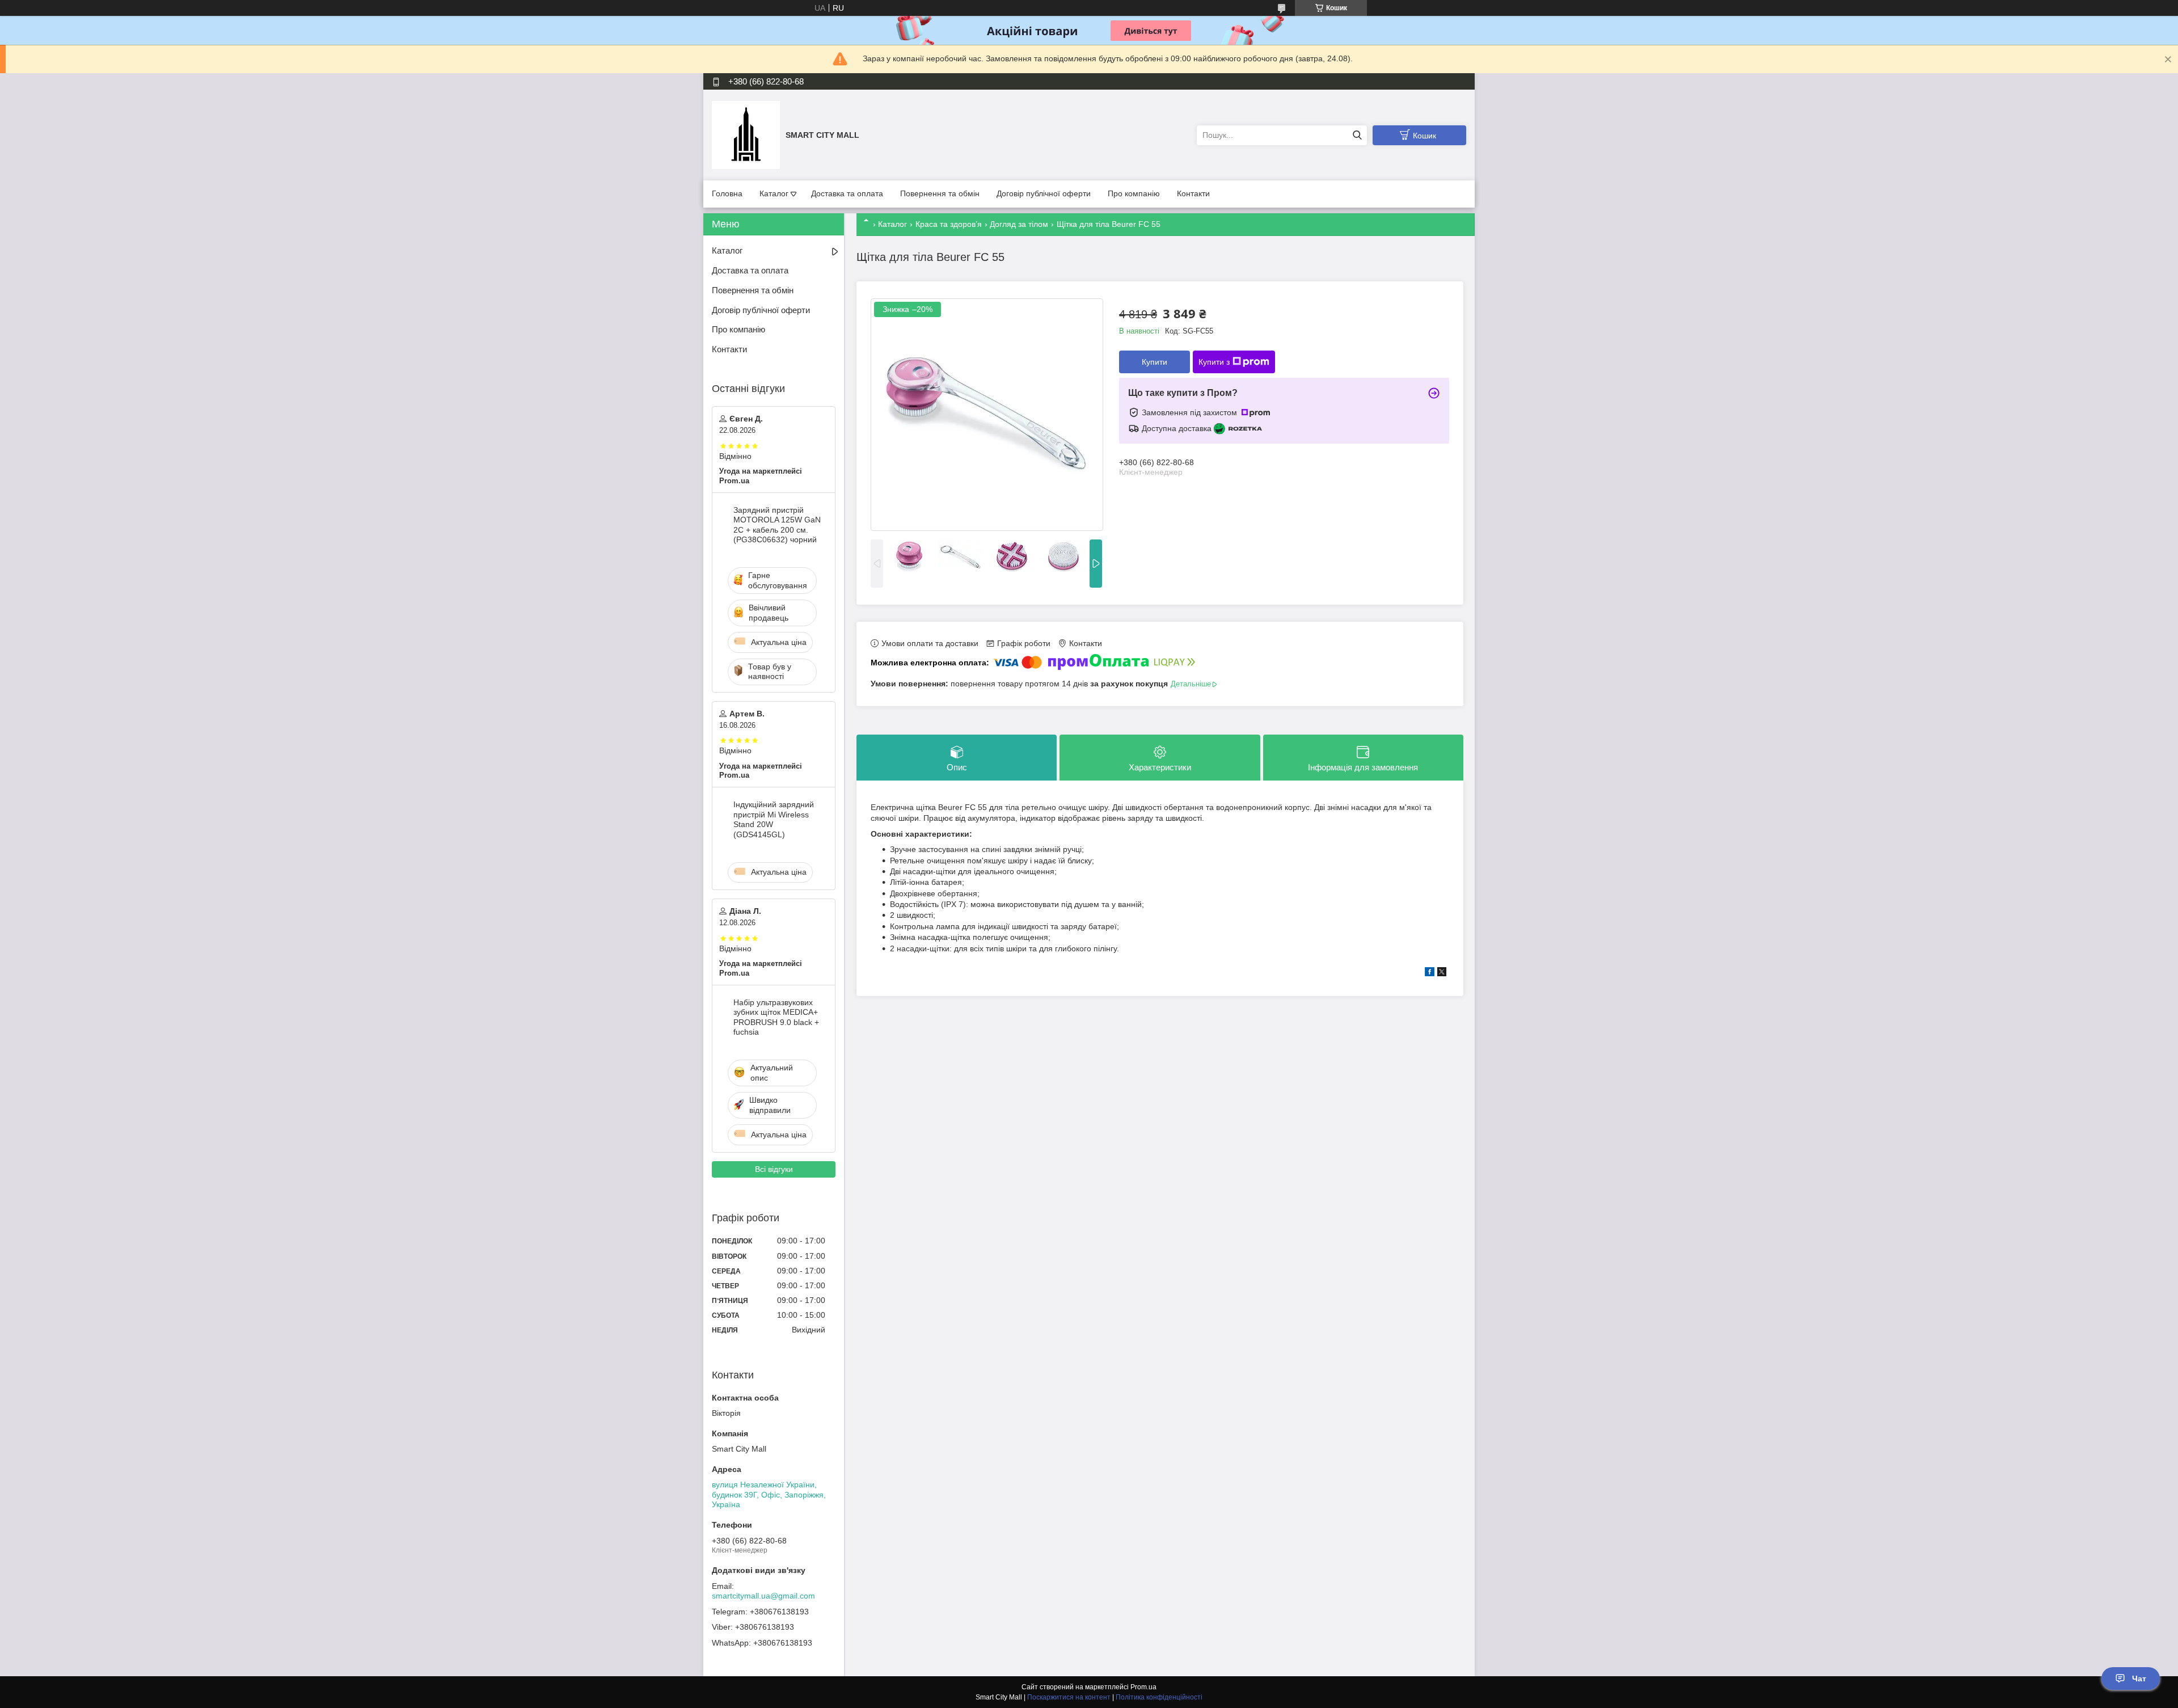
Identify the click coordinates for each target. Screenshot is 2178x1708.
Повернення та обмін (940, 193)
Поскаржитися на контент (1069, 1697)
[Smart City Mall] (746, 134)
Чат (2139, 1679)
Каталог (774, 193)
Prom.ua (1143, 1687)
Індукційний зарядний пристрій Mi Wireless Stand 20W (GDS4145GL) (774, 819)
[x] (1442, 973)
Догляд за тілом (1019, 224)
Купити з (1214, 362)
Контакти (1193, 193)
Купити (1155, 362)
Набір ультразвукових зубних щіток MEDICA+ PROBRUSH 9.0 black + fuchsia (776, 1017)
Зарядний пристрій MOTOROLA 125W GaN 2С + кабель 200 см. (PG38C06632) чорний (777, 525)
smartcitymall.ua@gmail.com (763, 1596)
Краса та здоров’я (949, 224)
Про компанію (1134, 193)
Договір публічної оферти (1044, 193)
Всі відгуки (774, 1169)
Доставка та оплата (847, 193)
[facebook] (1430, 973)
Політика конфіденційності (1159, 1697)
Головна (727, 193)
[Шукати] (1357, 135)
